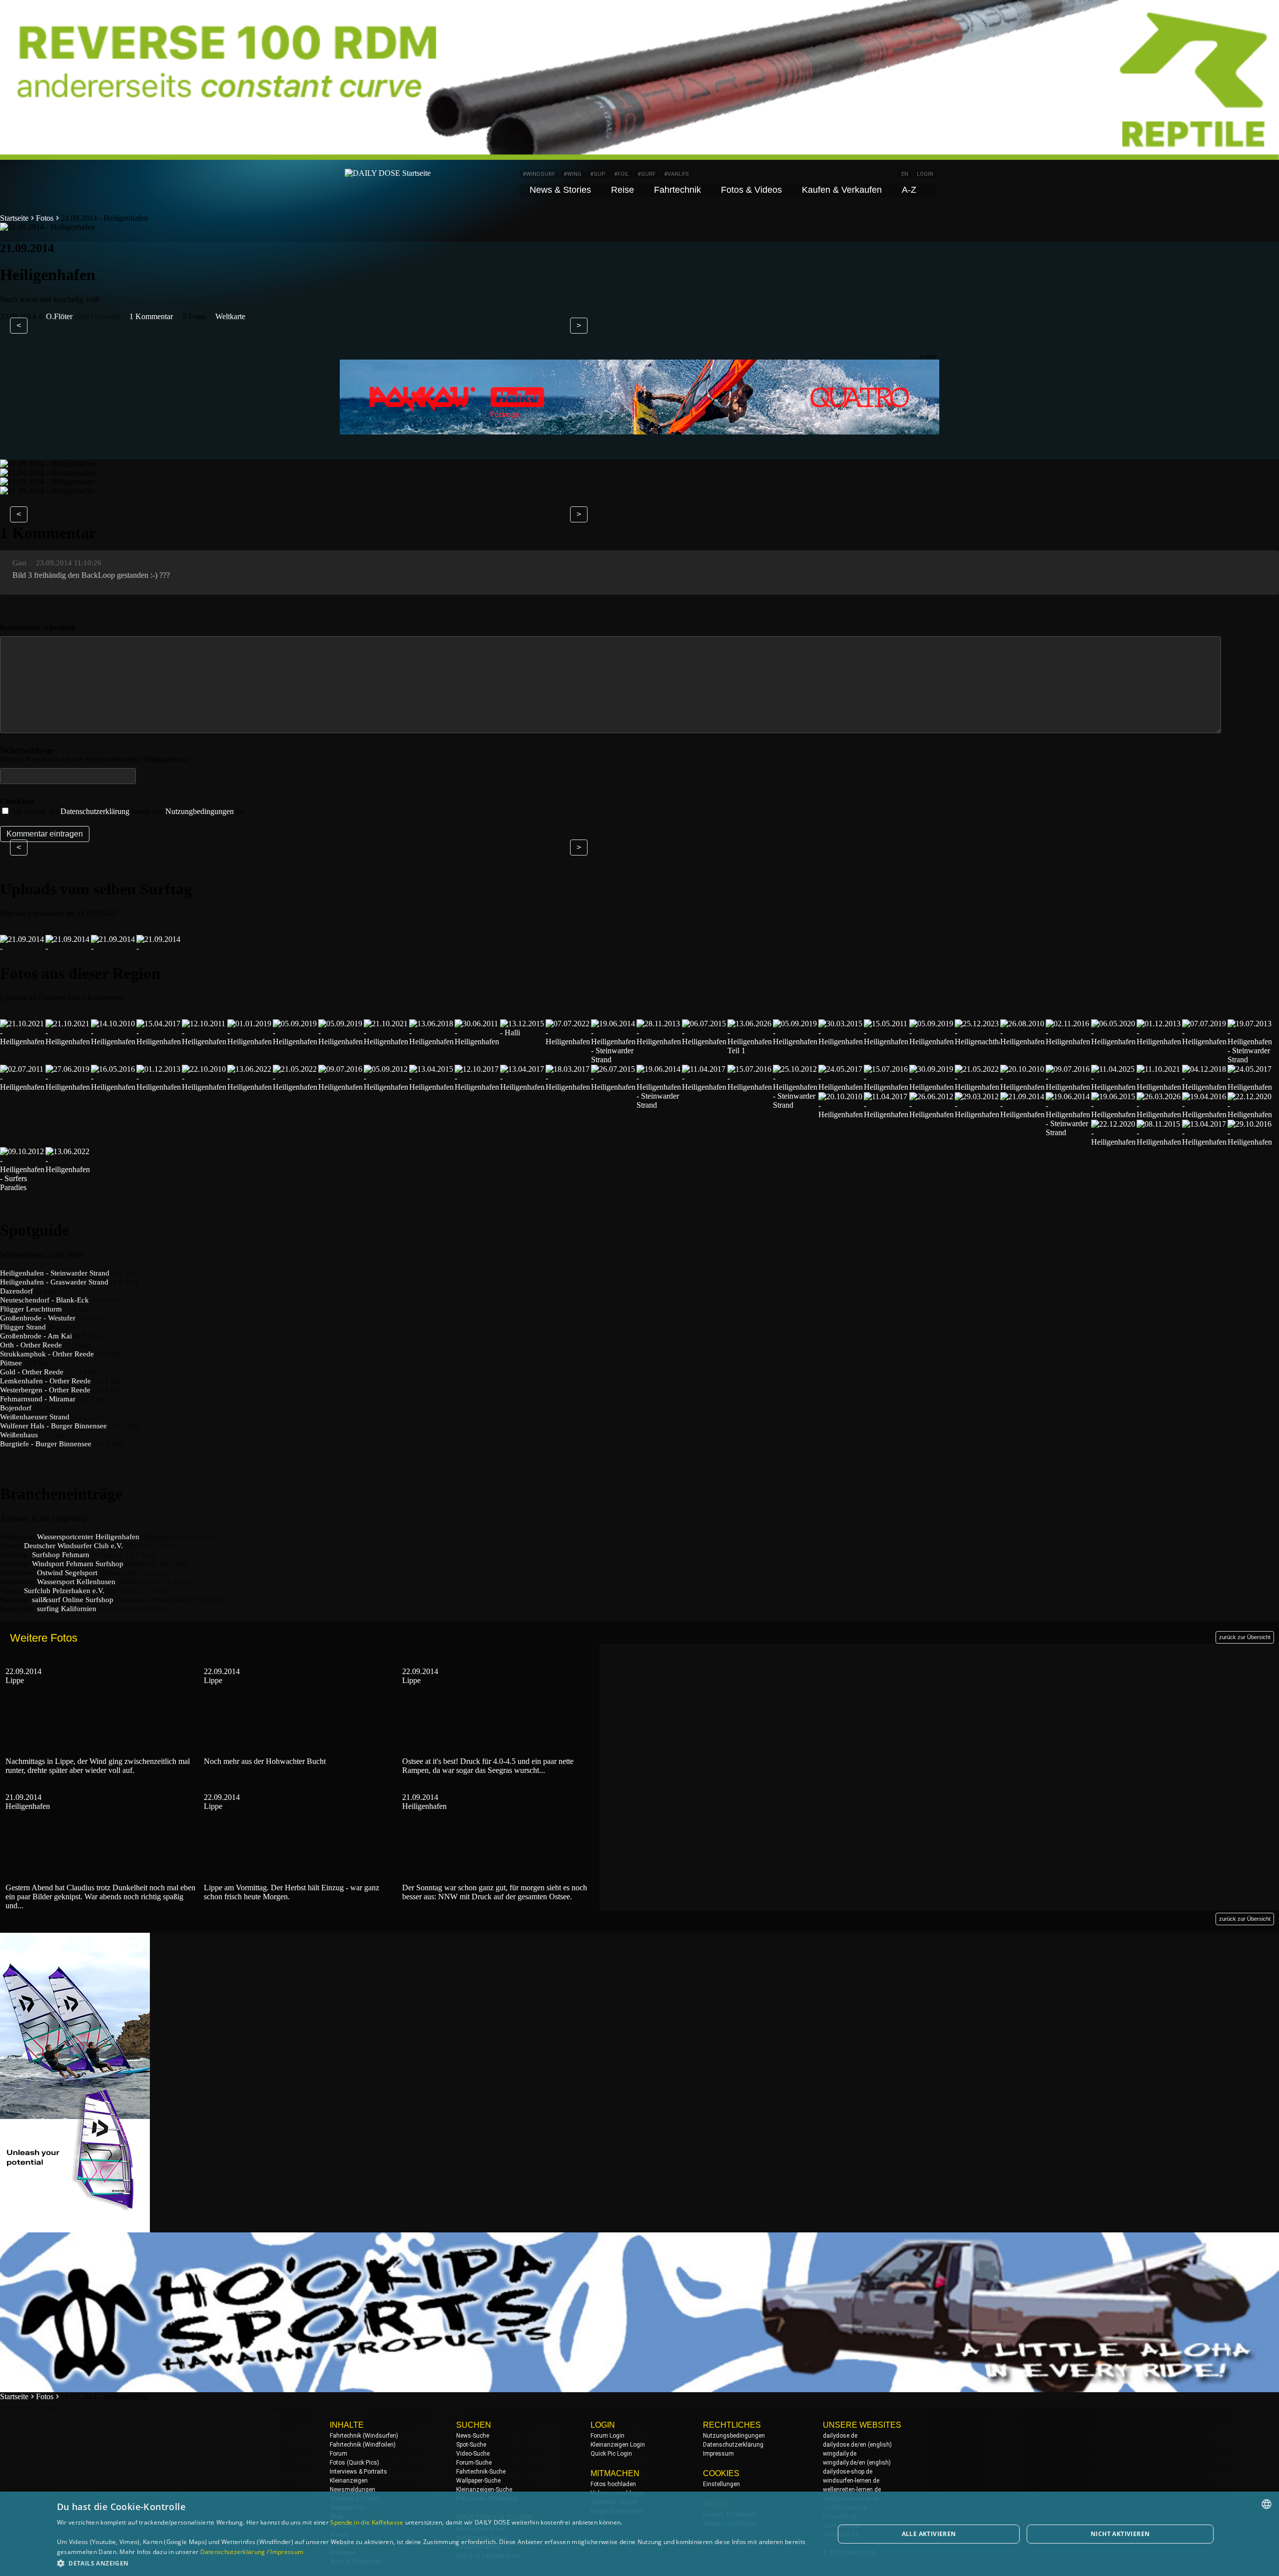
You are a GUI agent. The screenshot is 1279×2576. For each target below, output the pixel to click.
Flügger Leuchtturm (31, 1309)
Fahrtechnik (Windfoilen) (363, 2445)
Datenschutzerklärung (95, 811)
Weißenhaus (19, 1435)
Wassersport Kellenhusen (76, 1582)
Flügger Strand (23, 1327)
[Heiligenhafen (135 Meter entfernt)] (1159, 1042)
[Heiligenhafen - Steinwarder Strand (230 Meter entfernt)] (1068, 1132)
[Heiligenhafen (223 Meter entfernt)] (932, 1114)
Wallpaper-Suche (478, 2481)
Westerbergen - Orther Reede (45, 1390)
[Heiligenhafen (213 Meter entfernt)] (1159, 1087)
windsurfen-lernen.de (851, 2481)
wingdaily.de (840, 2454)
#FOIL (622, 174)
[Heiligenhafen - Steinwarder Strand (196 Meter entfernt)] (659, 1105)
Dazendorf (16, 1291)
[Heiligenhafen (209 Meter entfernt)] (1114, 1087)
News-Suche (473, 2436)
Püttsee (11, 1363)
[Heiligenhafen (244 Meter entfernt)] (1205, 1142)
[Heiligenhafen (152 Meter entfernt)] (68, 1087)
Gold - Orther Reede (32, 1372)
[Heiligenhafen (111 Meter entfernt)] (568, 1042)
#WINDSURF (539, 174)
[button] (434, 2563)
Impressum (718, 2454)
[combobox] (1267, 2504)
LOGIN (925, 174)
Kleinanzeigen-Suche (484, 2490)
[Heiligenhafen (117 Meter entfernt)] (704, 1042)
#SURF (646, 174)
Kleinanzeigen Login (618, 2445)
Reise (623, 190)
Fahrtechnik (677, 190)
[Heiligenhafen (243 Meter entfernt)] (1159, 1142)
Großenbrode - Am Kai (36, 1336)
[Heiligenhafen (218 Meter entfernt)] (841, 1114)
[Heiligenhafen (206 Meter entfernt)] (977, 1087)
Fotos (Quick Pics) (354, 2463)
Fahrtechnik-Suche (481, 2472)
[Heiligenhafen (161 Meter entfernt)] (159, 1087)
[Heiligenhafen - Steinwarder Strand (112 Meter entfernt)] (614, 1060)
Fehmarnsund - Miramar (38, 1399)
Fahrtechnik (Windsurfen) (364, 2436)
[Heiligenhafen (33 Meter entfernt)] (68, 1042)
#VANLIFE (676, 174)
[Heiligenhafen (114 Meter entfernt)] (659, 1042)
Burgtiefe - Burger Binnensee (46, 1444)
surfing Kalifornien (67, 1609)
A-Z (909, 190)
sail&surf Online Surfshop (73, 1600)
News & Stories (560, 190)
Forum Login (608, 2436)
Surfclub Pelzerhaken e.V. (64, 1591)
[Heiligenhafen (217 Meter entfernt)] (1250, 1087)
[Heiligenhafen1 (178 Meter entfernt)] (568, 1087)
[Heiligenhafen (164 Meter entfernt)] (204, 1087)
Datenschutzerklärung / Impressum (252, 2552)
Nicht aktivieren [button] (1120, 2534)
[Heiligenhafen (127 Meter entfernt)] (932, 1042)
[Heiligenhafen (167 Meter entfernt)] (250, 1087)
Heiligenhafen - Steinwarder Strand (55, 1273)
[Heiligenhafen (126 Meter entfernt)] (841, 1042)
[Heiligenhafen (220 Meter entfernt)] (886, 1114)
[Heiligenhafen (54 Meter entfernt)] (159, 1042)
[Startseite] (388, 173)
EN (905, 174)
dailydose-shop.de (848, 2472)
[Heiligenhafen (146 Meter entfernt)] (22, 1087)
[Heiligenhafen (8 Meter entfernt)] (22, 1042)
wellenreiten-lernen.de (852, 2490)
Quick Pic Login (611, 2454)
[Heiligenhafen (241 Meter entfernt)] (1250, 1114)
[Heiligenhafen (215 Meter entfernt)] (1205, 1087)
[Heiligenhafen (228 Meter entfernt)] (1023, 1114)
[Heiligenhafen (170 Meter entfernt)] (386, 1087)
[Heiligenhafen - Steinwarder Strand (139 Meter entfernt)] (1250, 1060)
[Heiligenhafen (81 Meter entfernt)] (341, 1042)
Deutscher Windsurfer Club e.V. (73, 1546)
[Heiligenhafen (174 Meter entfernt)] (432, 1087)
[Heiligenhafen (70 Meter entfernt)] (250, 1042)
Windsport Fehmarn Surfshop (78, 1564)
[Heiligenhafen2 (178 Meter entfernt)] (523, 1087)
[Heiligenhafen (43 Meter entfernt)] (113, 1042)
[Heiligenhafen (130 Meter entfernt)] (1068, 1042)
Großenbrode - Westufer (38, 1318)
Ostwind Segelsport (67, 1573)
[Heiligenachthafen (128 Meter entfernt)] (977, 1042)
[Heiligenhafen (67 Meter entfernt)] (204, 1042)
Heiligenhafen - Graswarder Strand (54, 1282)
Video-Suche (473, 2454)
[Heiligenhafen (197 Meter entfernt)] (704, 1087)
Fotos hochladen (613, 2484)
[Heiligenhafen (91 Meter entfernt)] (386, 1042)
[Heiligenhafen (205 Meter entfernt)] (932, 1087)
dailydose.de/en (845, 2445)
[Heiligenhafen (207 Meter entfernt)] (1023, 1087)
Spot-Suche (471, 2445)
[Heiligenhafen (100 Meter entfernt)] (432, 1042)
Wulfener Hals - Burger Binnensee (53, 1426)
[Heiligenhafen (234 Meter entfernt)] (1114, 1114)
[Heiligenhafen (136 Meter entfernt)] (1205, 1042)
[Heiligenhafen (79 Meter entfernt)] (295, 1042)
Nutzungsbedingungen (734, 2436)
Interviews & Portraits (358, 2472)
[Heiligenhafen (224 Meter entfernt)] (977, 1114)
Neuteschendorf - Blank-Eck (44, 1300)
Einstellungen (721, 2484)
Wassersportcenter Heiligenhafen (88, 1537)
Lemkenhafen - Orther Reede (45, 1381)
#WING (573, 174)
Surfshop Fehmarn (61, 1555)
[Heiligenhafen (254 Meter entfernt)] (68, 1169)
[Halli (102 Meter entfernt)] (523, 1033)
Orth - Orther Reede (31, 1345)
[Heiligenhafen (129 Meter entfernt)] (1023, 1042)
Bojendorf (16, 1408)
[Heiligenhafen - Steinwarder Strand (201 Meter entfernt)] (795, 1105)
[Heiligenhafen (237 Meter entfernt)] (1159, 1114)
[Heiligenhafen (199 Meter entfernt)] (750, 1087)
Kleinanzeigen (349, 2481)
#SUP (598, 174)
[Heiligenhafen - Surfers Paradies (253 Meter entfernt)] (22, 1187)
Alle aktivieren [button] (929, 2534)
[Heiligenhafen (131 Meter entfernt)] (1114, 1042)
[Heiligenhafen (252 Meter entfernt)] (1250, 1142)
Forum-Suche (474, 2463)
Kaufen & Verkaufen (842, 190)
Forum (338, 2454)
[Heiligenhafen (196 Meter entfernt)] (614, 1087)
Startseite (14, 218)
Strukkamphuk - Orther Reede (47, 1354)
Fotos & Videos (751, 190)
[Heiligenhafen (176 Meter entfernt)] (477, 1087)
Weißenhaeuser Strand (35, 1417)
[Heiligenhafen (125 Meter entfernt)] (795, 1042)
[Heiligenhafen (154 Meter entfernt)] (113, 1087)
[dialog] (639, 2534)
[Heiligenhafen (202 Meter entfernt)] (841, 1087)
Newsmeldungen (352, 2490)
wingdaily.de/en (844, 2463)
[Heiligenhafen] (22, 948)
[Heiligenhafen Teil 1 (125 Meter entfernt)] (750, 1051)
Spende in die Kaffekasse (367, 2522)
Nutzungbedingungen (200, 811)
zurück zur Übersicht (1245, 1637)
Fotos (45, 218)
